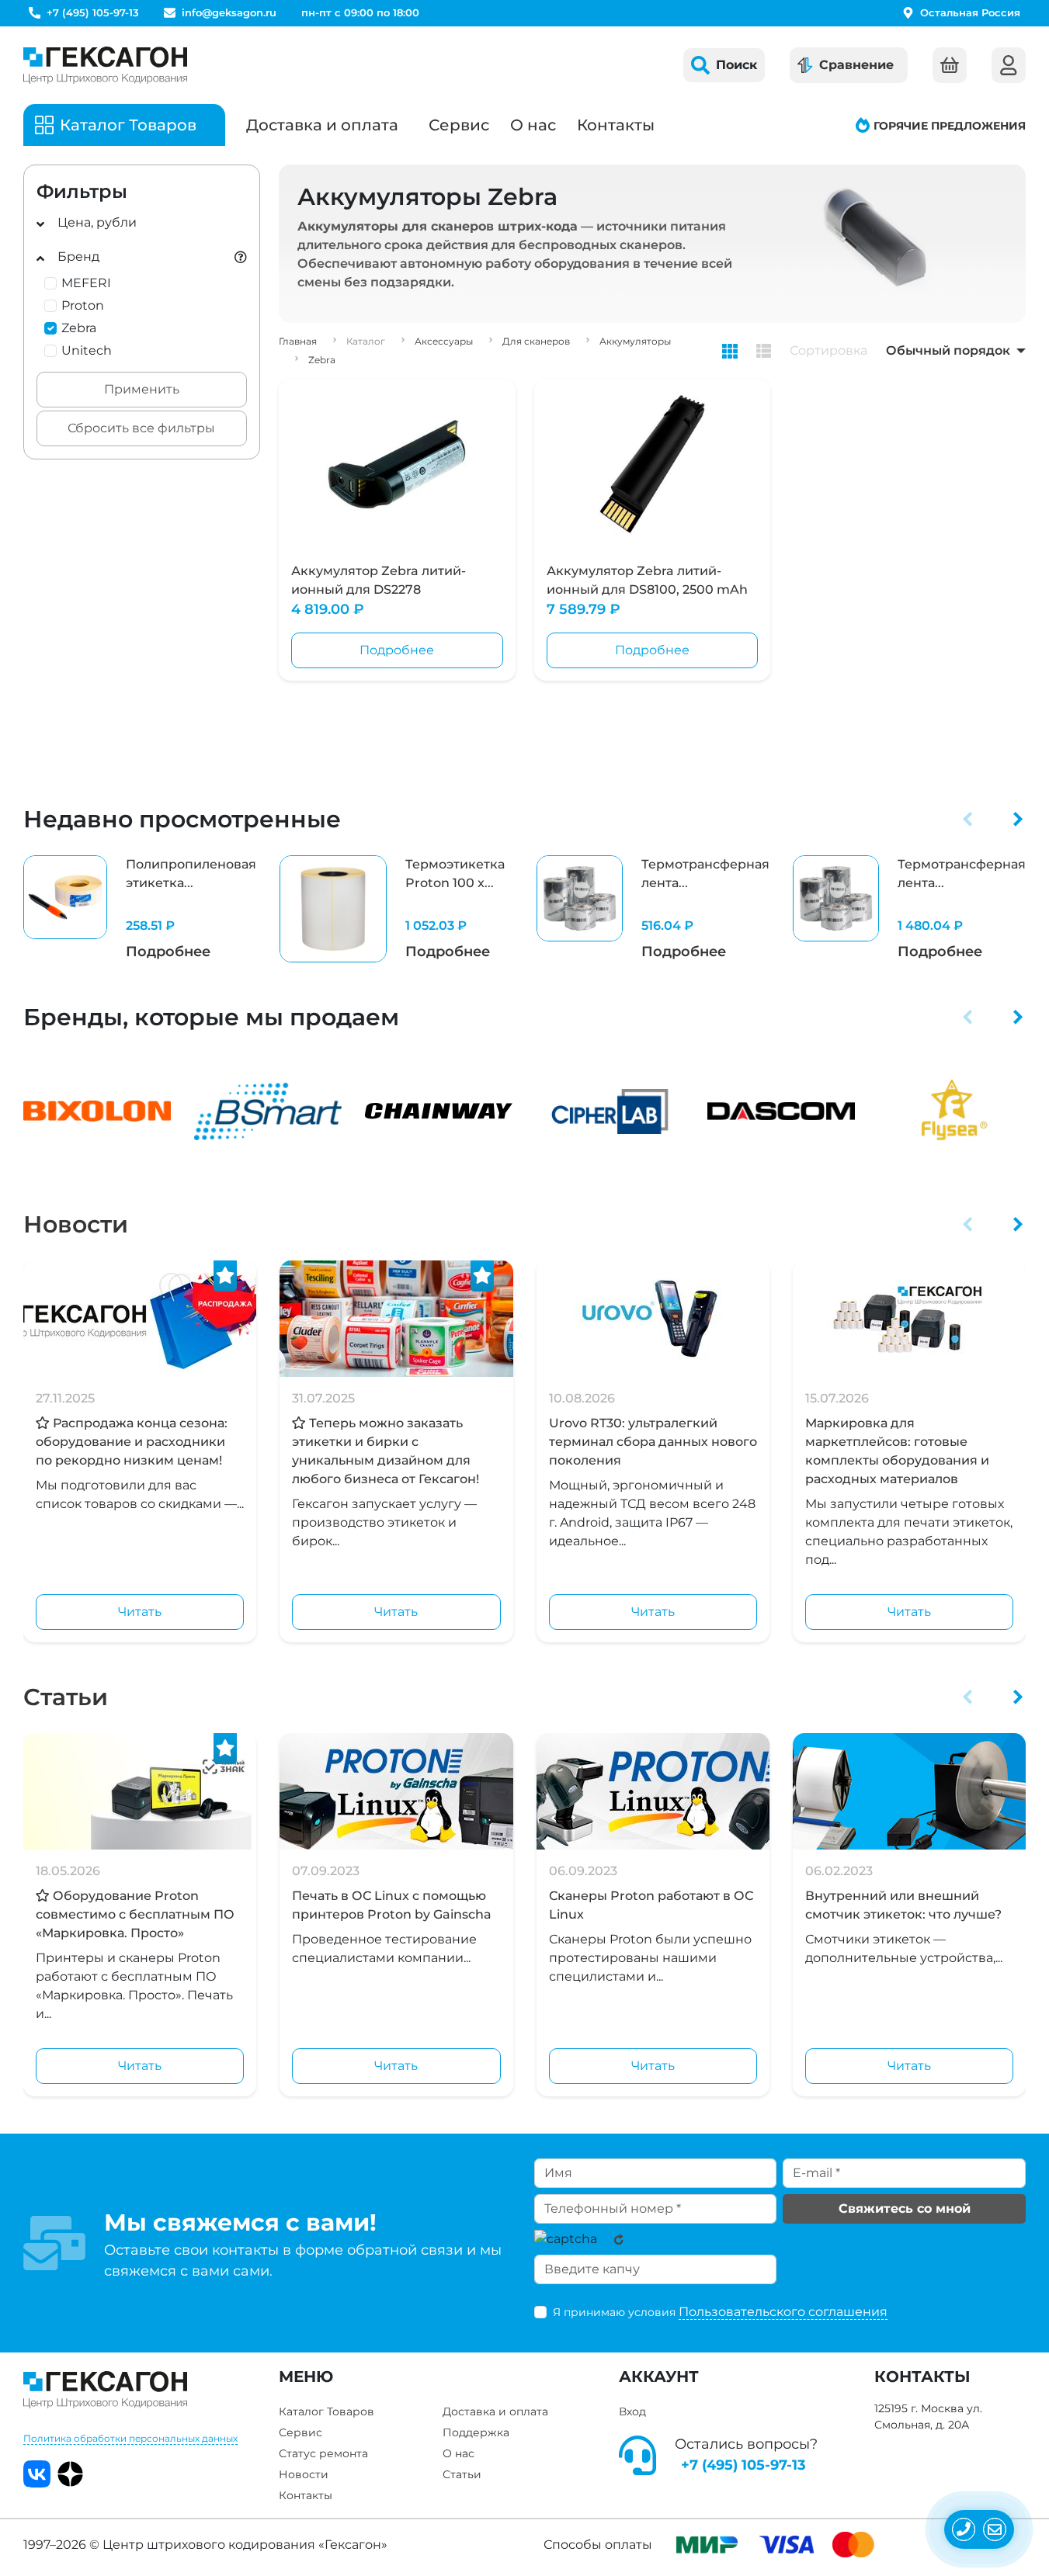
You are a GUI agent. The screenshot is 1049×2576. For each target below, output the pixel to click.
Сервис (459, 125)
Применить (142, 389)
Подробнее (397, 650)
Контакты (616, 125)
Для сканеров (536, 341)
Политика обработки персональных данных (130, 2438)
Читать (140, 1612)
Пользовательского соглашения (783, 2312)
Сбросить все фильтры (141, 428)
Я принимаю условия (720, 2312)
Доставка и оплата (322, 125)
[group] (140, 909)
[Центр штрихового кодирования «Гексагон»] (105, 65)
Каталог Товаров (327, 2411)
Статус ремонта (323, 2453)
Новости (76, 1224)
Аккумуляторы (635, 341)
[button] (968, 819)
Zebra (322, 360)
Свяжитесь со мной (905, 2208)
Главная (298, 341)
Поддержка (476, 2432)
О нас (533, 125)
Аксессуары (444, 341)
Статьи (66, 1697)
